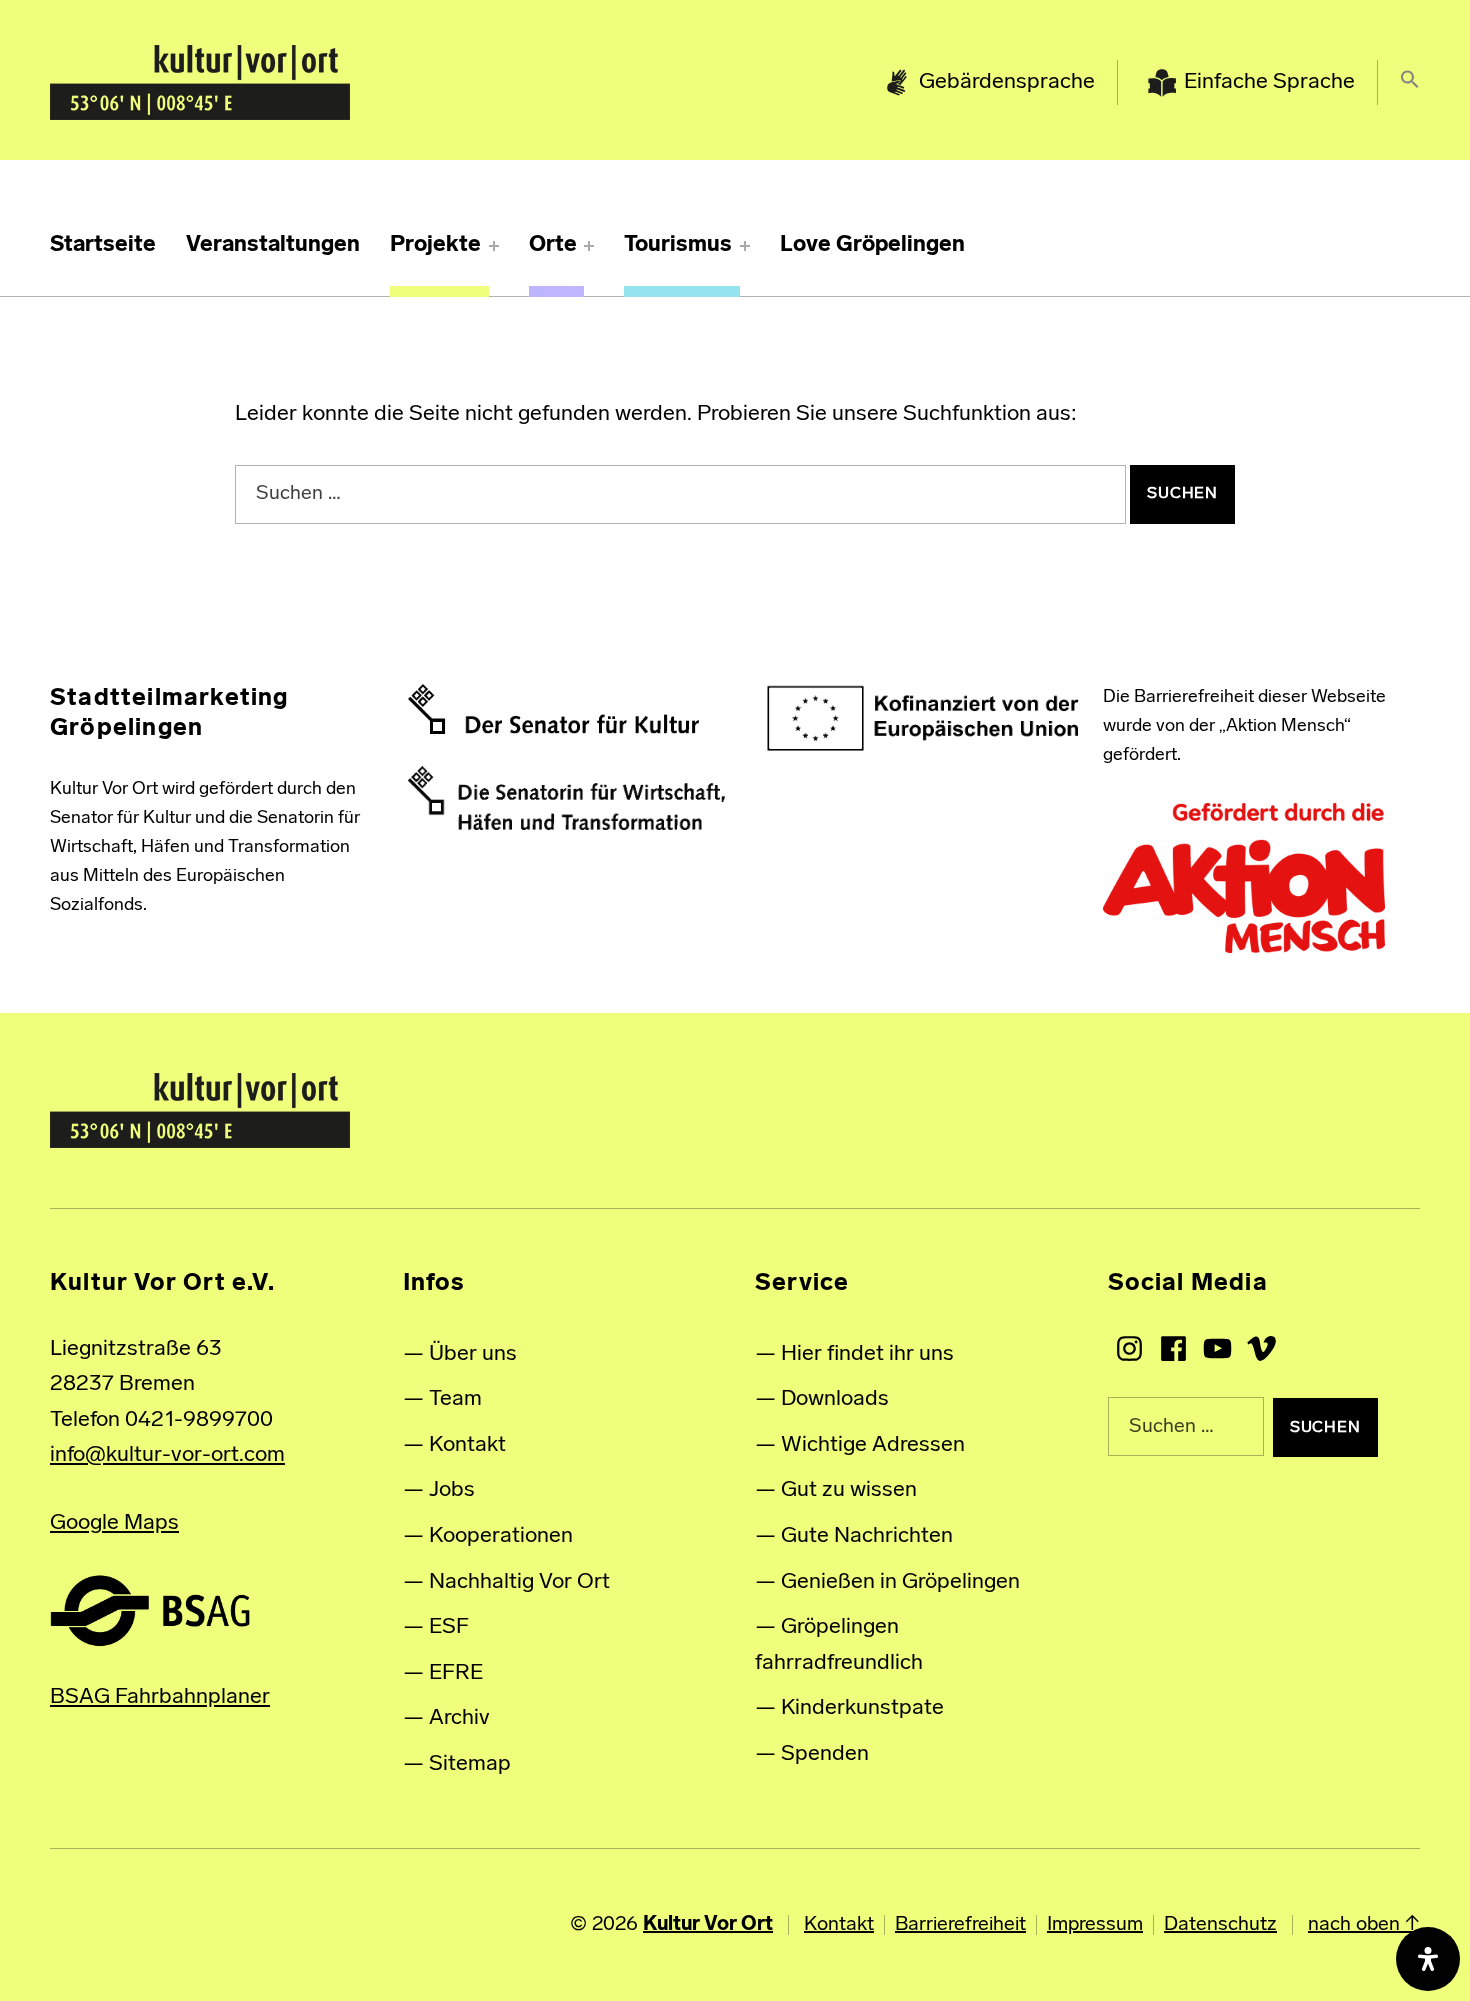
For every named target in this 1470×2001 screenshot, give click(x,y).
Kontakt (467, 1445)
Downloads (835, 1399)
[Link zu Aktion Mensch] (1244, 879)
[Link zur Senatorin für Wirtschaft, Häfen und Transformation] (567, 798)
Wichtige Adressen (873, 1445)
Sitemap (470, 1764)
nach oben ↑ (1364, 1925)
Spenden (825, 1754)
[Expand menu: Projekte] (494, 246)
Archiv (459, 1718)
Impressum (1095, 1925)
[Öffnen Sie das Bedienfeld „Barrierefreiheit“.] (1428, 1959)
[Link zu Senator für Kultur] (553, 709)
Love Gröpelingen (872, 245)
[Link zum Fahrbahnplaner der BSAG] (150, 1610)
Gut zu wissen (849, 1490)
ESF (449, 1627)
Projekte (435, 245)
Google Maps (114, 1523)
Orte (553, 245)
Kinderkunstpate (862, 1708)
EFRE (456, 1673)
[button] (1410, 83)
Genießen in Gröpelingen (900, 1582)
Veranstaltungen (273, 245)
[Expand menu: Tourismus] (745, 246)
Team (455, 1399)
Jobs (452, 1490)
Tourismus (678, 245)
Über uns (473, 1354)
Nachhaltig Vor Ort (519, 1582)
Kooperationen (501, 1536)
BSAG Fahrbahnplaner (160, 1697)
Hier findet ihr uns (867, 1354)
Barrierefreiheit (960, 1925)
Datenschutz (1220, 1925)
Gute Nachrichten (867, 1536)
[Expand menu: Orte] (589, 246)
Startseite (103, 245)
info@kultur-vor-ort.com (167, 1455)
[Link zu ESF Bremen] (924, 719)
